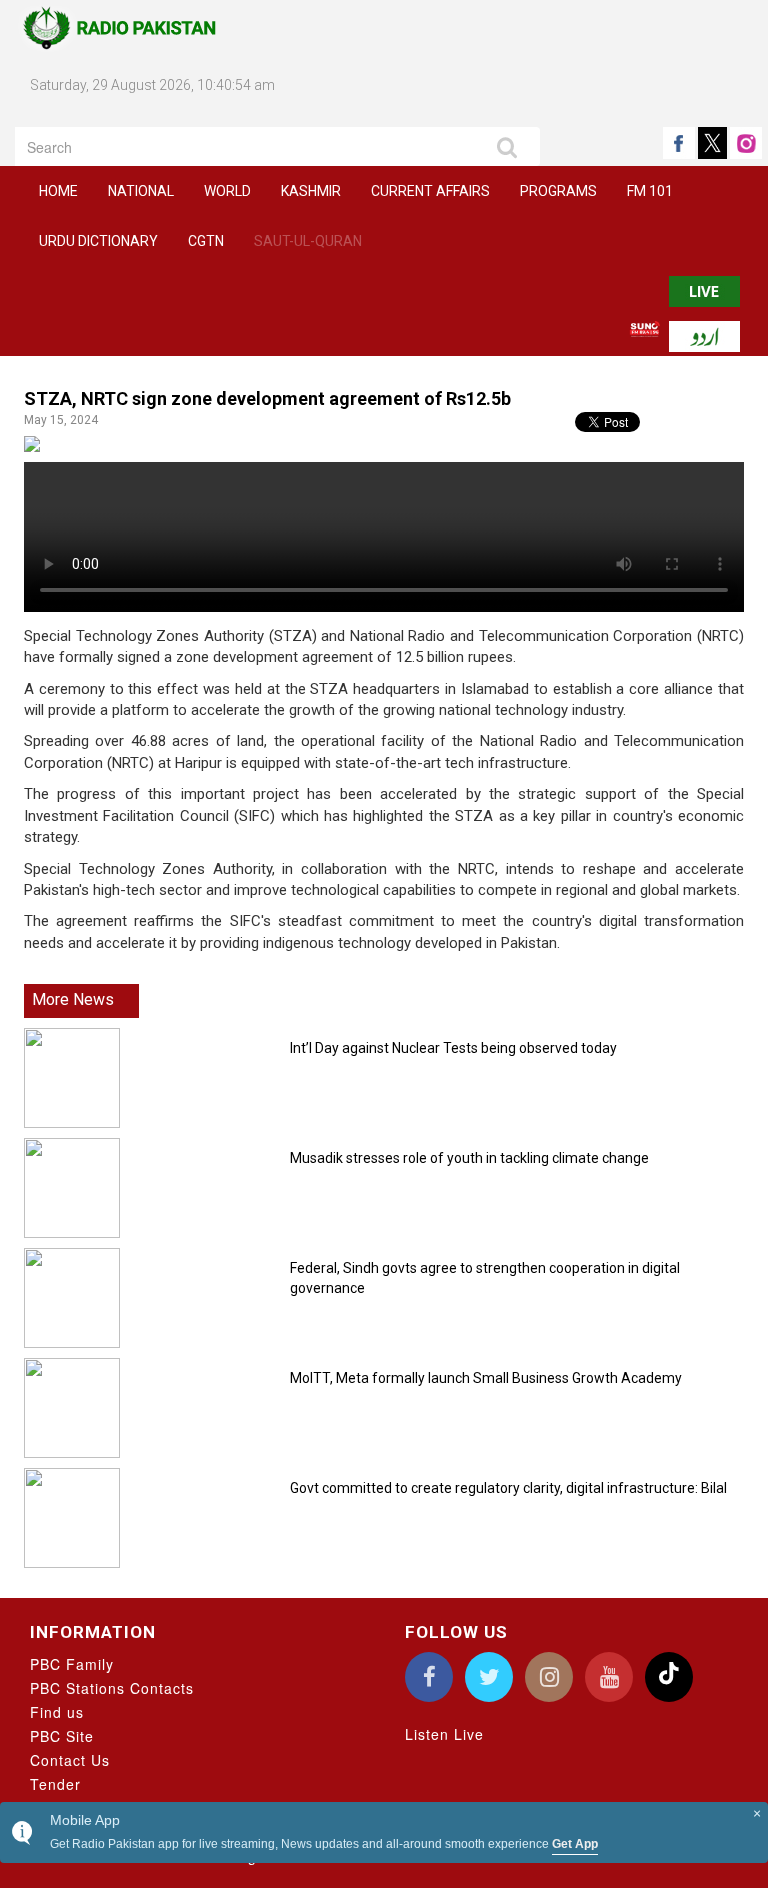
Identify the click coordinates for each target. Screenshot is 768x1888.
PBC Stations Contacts (112, 1688)
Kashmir (311, 191)
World (227, 191)
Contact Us (70, 1760)
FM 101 (650, 191)
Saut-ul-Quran (308, 241)
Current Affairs (430, 191)
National (141, 191)
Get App (575, 1844)
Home (58, 191)
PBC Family (72, 1664)
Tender (55, 1784)
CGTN (206, 241)
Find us (57, 1712)
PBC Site (62, 1736)
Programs (558, 191)
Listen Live (444, 1734)
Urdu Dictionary (98, 241)
